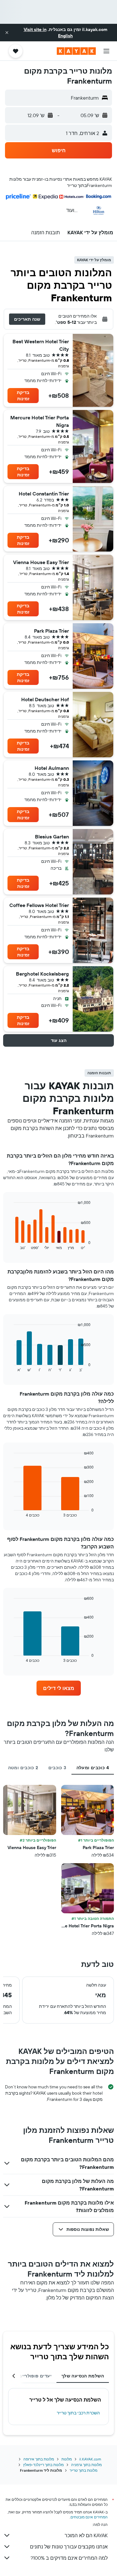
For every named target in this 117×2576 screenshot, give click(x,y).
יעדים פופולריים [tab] (35, 2376)
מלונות (67, 2459)
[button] (7, 33)
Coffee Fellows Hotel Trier (39, 905)
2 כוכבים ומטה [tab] (23, 1768)
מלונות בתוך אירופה (39, 2459)
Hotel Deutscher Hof (45, 699)
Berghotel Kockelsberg (42, 974)
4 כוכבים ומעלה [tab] (93, 1768)
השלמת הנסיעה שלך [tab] (83, 2376)
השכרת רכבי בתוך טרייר (78, 2413)
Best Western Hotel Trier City (41, 345)
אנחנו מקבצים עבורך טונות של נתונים (69, 2547)
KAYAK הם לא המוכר (86, 2535)
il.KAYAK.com (90, 2459)
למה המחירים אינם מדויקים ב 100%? (69, 2558)
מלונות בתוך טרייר (83, 2470)
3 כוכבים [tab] (57, 1768)
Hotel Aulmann (52, 768)
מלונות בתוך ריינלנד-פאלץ (43, 2465)
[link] (59, 1688)
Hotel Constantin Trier (44, 494)
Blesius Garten (52, 837)
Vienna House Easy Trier (41, 562)
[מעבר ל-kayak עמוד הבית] (76, 51)
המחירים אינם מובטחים (89, 2517)
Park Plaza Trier (51, 631)
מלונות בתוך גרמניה (86, 2465)
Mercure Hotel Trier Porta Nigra (40, 421)
